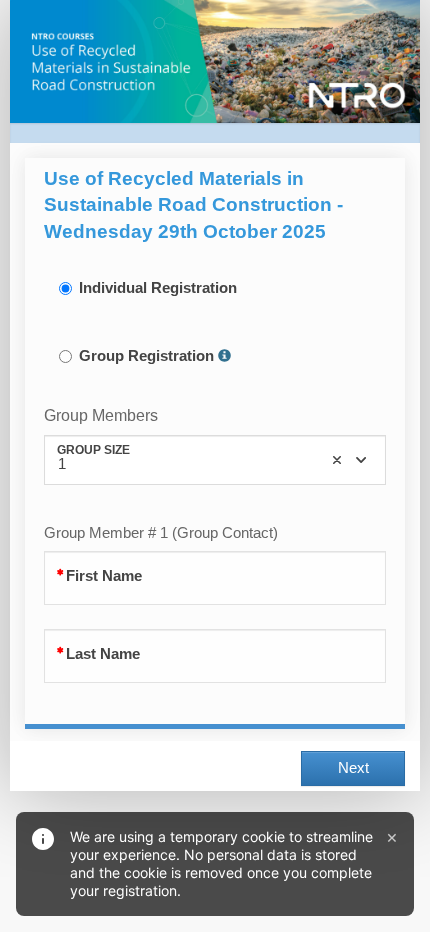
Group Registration (146, 356)
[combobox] (215, 460)
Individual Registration (158, 288)
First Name (104, 576)
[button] (224, 356)
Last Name (103, 654)
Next (353, 768)
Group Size (93, 449)
